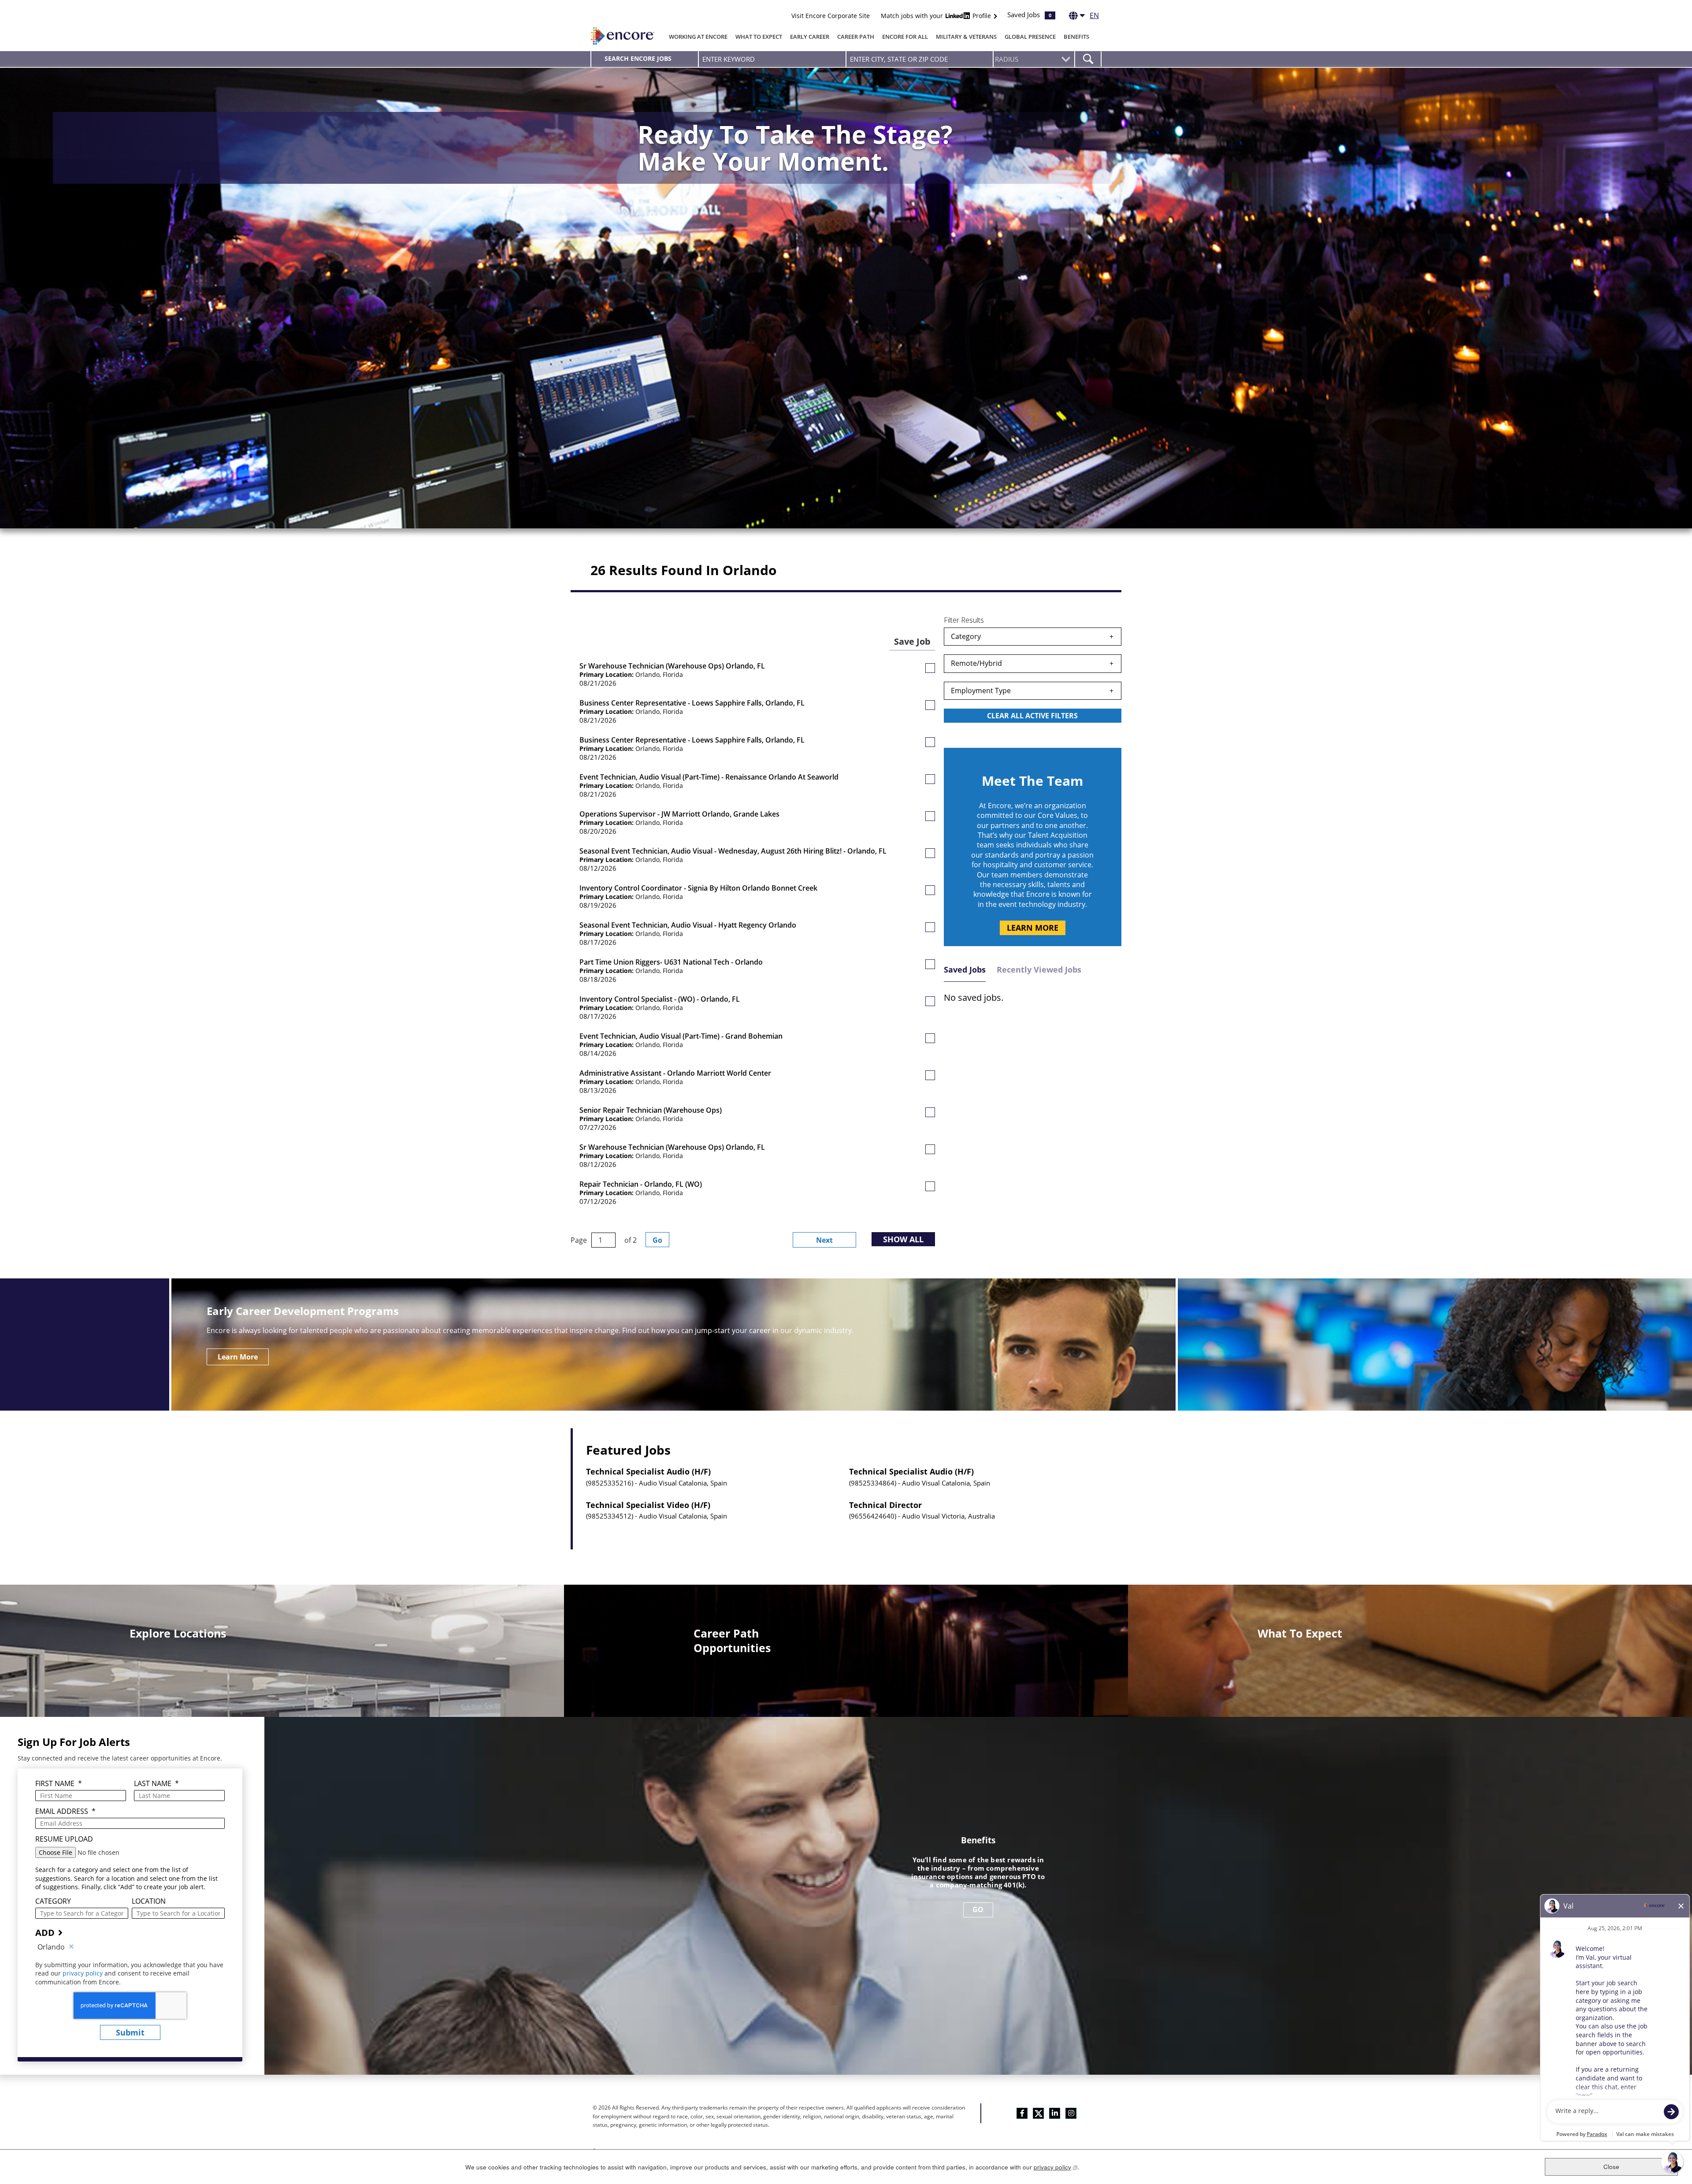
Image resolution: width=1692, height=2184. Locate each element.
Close (1611, 2167)
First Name (59, 1784)
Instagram (1071, 2113)
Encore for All (905, 37)
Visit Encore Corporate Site (831, 16)
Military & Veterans (966, 37)
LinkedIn (1055, 2113)
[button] (930, 668)
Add (45, 1933)
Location (149, 1901)
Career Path (856, 37)
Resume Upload (64, 1839)
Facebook (1022, 2113)
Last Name (156, 1784)
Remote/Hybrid (976, 663)
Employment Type (981, 691)
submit (130, 2032)
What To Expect (759, 37)
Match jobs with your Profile (937, 16)
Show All (903, 1239)
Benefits (1076, 37)
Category (966, 636)
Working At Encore (698, 37)
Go (657, 1240)
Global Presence (1030, 37)
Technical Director (885, 1505)
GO (978, 1909)
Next (824, 1240)
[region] (1033, 677)
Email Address (65, 1811)
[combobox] (920, 59)
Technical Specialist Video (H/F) (648, 1505)
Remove (71, 1947)
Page (579, 1240)
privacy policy (83, 1973)
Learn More (1033, 928)
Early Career (810, 37)
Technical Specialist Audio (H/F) (648, 1472)
